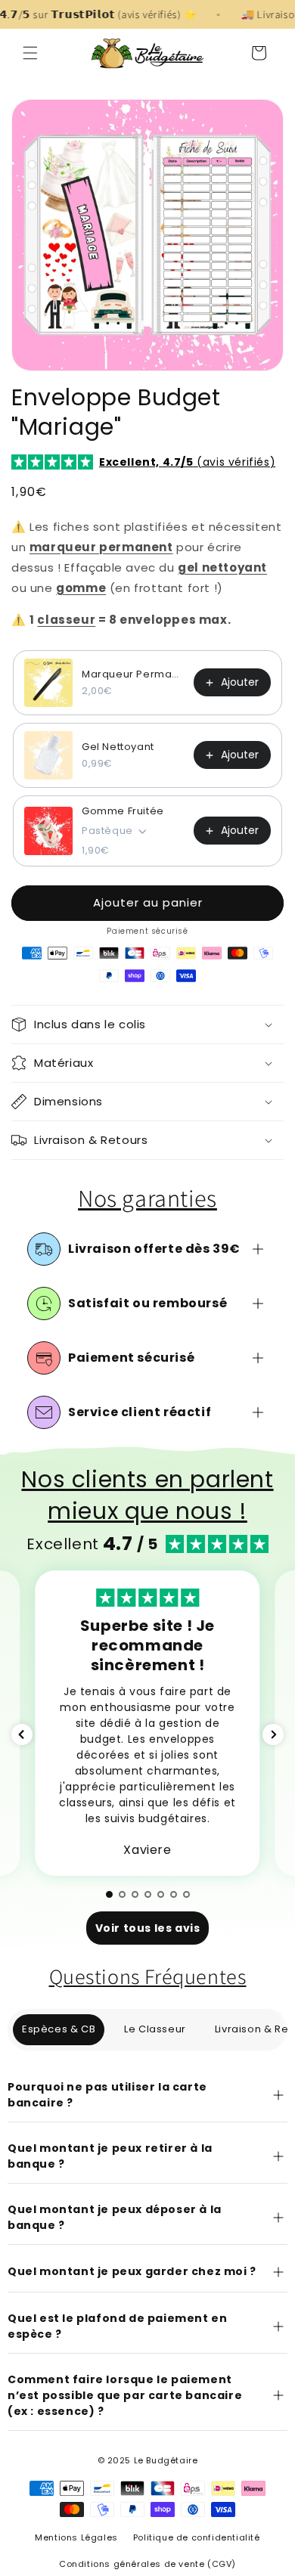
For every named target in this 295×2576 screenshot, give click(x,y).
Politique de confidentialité (197, 2537)
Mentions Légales (76, 2537)
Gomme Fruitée (123, 811)
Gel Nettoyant (118, 747)
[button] (30, 53)
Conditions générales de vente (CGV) (147, 2564)
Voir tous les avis (148, 1928)
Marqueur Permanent (133, 674)
